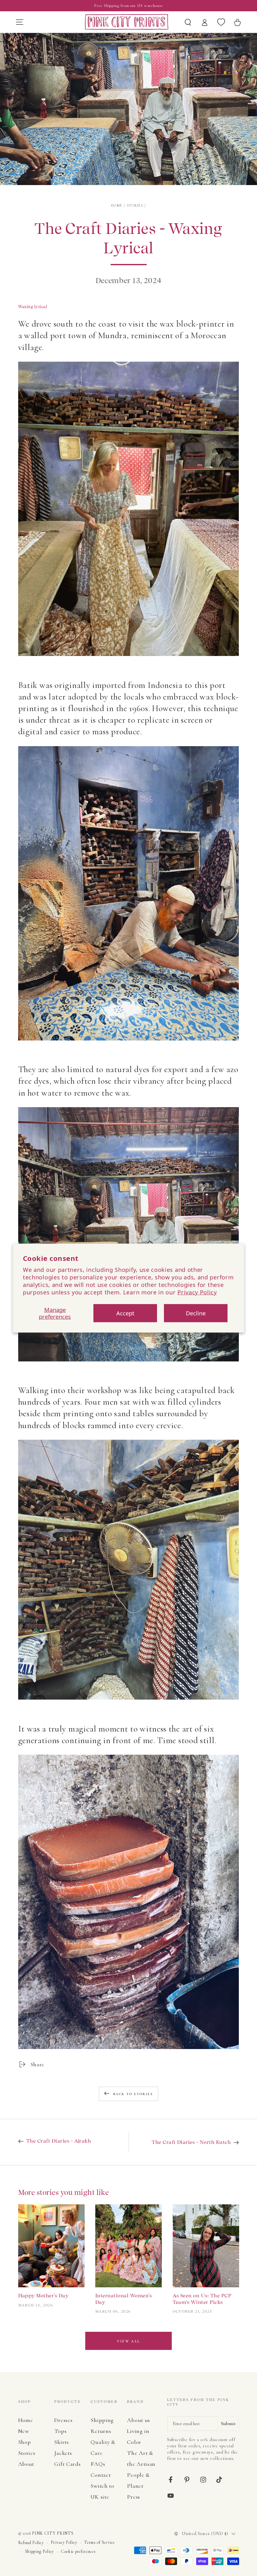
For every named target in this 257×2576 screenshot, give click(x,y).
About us (139, 2420)
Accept (125, 1313)
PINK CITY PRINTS (53, 2533)
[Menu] (19, 22)
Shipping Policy (39, 2551)
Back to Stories (133, 2094)
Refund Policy (31, 2543)
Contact (101, 2475)
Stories (135, 205)
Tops (60, 2431)
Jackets (63, 2453)
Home (117, 205)
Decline (196, 1313)
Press (133, 2497)
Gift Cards (67, 2464)
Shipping (102, 2420)
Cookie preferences (78, 2551)
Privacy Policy (197, 1292)
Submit (228, 2424)
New (24, 2431)
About (26, 2464)
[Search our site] (188, 22)
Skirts (61, 2442)
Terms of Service (99, 2542)
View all (128, 2341)
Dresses (63, 2420)
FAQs (98, 2464)
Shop (25, 2442)
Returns (101, 2431)
